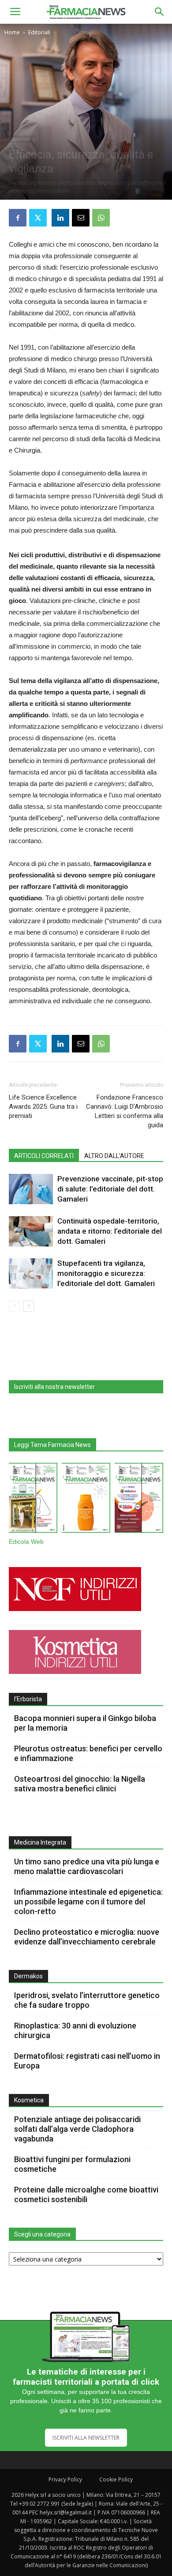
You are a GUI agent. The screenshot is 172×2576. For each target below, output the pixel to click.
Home (12, 32)
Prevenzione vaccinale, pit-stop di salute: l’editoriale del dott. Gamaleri (110, 1189)
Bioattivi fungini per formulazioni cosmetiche (72, 2164)
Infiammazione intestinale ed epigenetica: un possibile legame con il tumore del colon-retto (88, 1902)
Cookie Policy (116, 2479)
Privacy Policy (65, 2479)
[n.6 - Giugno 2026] (86, 1500)
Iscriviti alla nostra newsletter (54, 1387)
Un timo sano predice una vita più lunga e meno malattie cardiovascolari (87, 1866)
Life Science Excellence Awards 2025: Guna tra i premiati (43, 1107)
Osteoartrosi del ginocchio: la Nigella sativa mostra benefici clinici (80, 1784)
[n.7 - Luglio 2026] (33, 1500)
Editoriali (39, 32)
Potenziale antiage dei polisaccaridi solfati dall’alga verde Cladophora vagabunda (77, 2129)
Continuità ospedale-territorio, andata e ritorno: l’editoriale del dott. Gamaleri (110, 1231)
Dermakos (28, 1976)
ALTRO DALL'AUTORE (114, 1156)
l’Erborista (28, 1699)
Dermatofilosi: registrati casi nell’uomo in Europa (87, 2061)
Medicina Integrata (40, 1842)
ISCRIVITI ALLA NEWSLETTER (86, 2438)
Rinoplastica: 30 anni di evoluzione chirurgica (75, 2030)
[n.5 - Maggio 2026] (139, 1500)
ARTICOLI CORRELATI (44, 1156)
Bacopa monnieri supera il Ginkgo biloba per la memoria (85, 1723)
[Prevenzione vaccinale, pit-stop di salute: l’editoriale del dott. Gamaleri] (31, 1189)
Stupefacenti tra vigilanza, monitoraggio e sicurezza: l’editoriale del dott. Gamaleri (106, 1273)
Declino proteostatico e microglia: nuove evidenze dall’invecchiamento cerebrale (87, 1937)
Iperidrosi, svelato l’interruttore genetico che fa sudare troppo (87, 2000)
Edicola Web (26, 1542)
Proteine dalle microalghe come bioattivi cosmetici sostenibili (86, 2194)
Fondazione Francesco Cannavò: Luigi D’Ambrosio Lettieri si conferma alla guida (125, 1111)
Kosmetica (29, 2100)
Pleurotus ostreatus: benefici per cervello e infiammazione (88, 1753)
